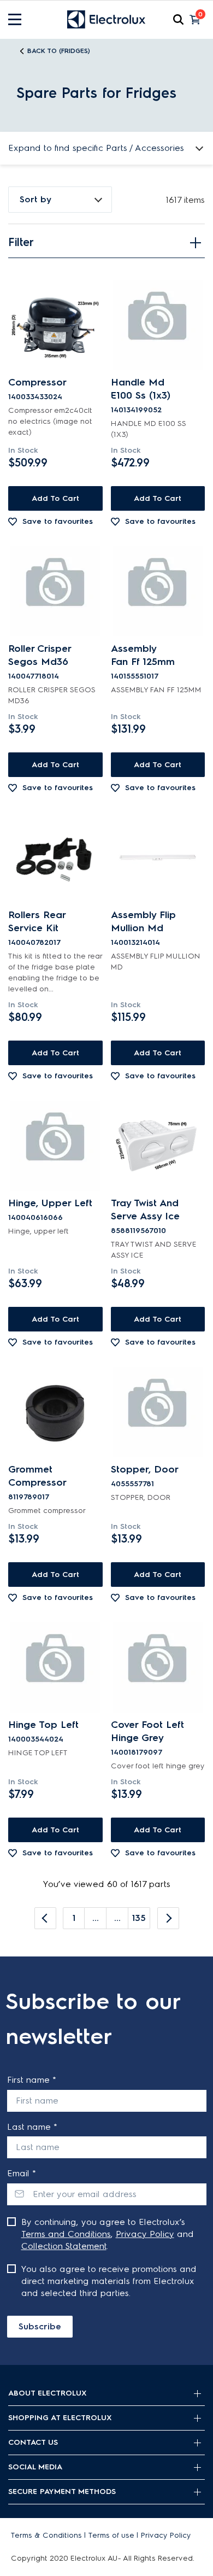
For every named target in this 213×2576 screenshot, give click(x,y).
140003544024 (36, 1739)
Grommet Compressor (37, 1476)
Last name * (32, 2127)
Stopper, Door (145, 1469)
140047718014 (34, 676)
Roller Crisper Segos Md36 (40, 655)
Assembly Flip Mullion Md (143, 921)
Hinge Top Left (43, 1725)
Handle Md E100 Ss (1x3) (141, 389)
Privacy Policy (145, 2234)
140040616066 (35, 1217)
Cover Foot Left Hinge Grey (147, 1731)
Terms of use (111, 2535)
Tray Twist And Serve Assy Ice (145, 1210)
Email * (22, 2173)
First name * (32, 2080)
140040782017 (34, 942)
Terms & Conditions (46, 2535)
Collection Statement (64, 2246)
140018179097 (137, 1752)
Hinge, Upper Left (50, 1203)
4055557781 (132, 1484)
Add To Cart (55, 498)
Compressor (37, 382)
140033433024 (35, 397)
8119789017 (29, 1497)
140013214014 (135, 942)
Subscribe (40, 2326)
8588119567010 (138, 1231)
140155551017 (135, 676)
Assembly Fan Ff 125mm (143, 655)
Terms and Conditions (66, 2234)
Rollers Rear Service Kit (37, 921)
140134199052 (136, 410)
